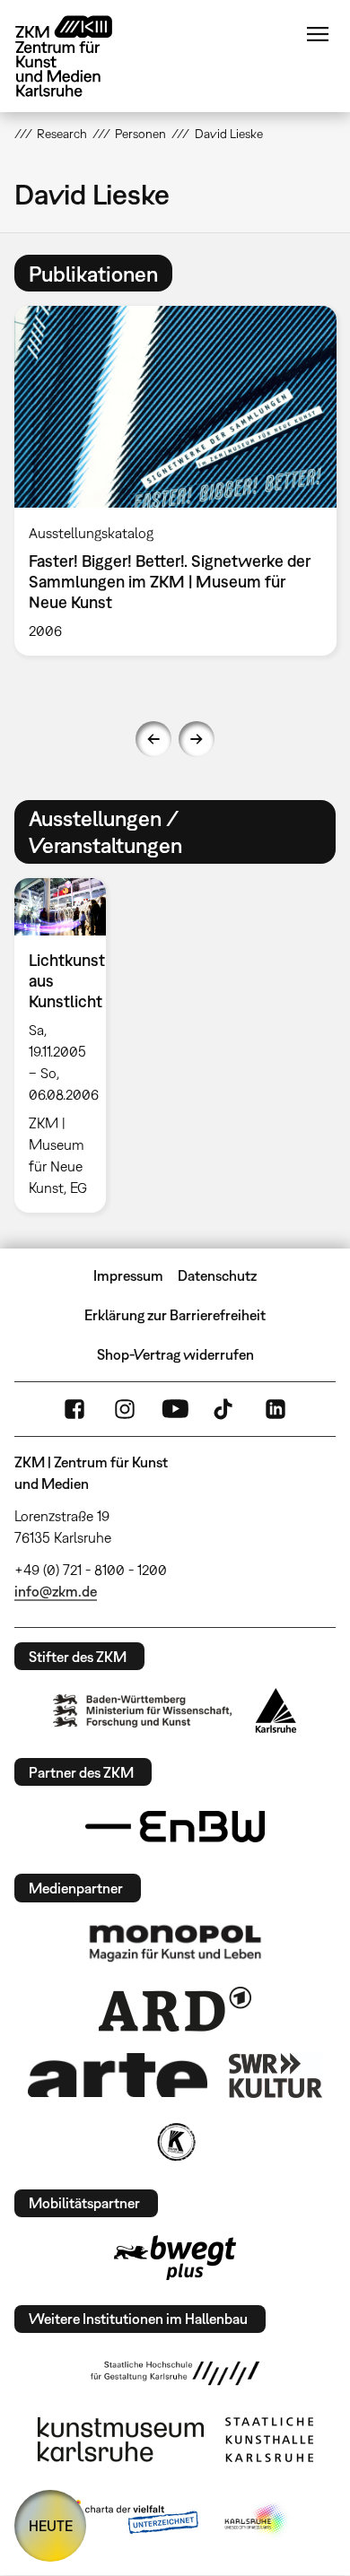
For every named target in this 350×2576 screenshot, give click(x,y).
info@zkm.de (56, 1591)
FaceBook (74, 1409)
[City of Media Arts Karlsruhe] (257, 2520)
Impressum (128, 1275)
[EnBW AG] (175, 1827)
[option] (67, 1045)
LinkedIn (276, 1409)
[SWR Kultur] (276, 2076)
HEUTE (51, 2526)
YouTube (175, 1409)
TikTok (225, 1409)
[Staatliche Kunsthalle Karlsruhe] (269, 2440)
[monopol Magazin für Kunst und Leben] (175, 1942)
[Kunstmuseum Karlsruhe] (121, 2440)
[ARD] (175, 2009)
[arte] (118, 2075)
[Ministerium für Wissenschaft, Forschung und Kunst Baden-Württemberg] (143, 1711)
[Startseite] (77, 56)
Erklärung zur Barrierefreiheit (175, 1315)
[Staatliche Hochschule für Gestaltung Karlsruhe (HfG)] (175, 2373)
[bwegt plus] (175, 2258)
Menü (318, 34)
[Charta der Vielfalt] (129, 2520)
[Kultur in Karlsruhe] (175, 2142)
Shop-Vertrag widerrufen (175, 1354)
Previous (153, 739)
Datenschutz (217, 1275)
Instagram (125, 1409)
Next (197, 739)
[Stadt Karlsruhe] (276, 1710)
